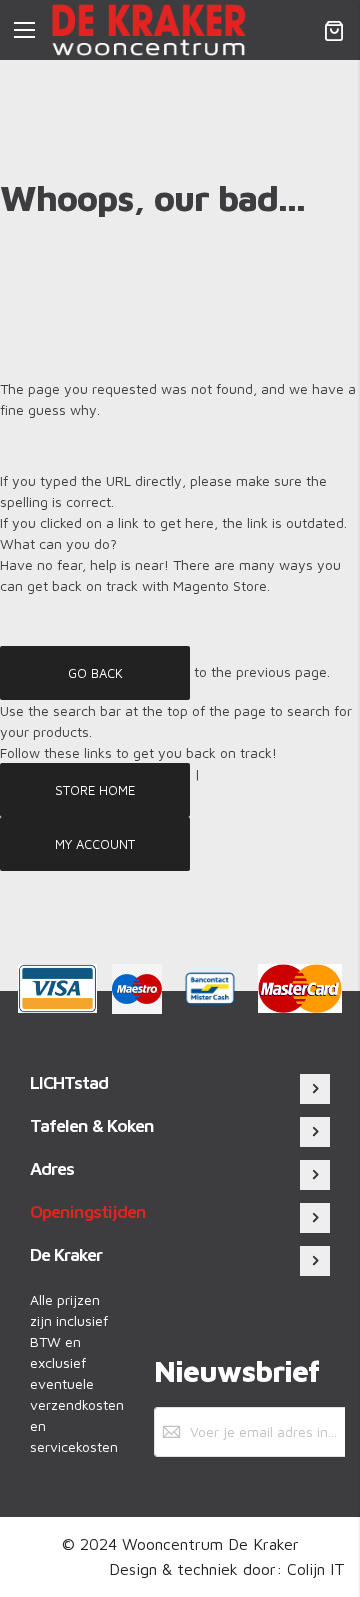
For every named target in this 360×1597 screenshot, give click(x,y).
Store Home (95, 789)
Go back (95, 672)
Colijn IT (316, 1569)
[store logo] (149, 30)
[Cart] (334, 30)
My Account (95, 843)
